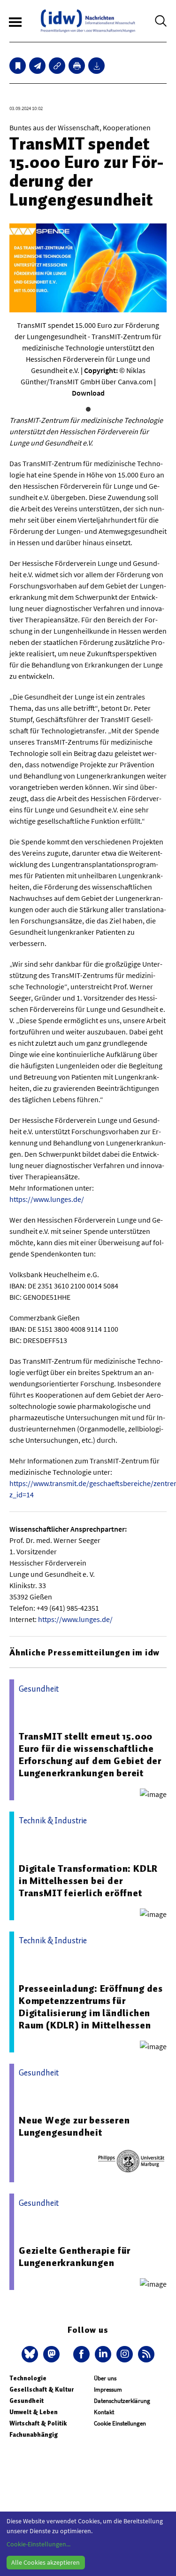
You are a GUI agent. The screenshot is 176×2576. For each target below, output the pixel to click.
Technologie (28, 2378)
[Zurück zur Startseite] (88, 21)
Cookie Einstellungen (120, 2423)
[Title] (57, 66)
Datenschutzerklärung (122, 2401)
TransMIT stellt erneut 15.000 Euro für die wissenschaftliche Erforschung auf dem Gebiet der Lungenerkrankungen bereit (90, 1755)
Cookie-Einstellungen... (38, 2544)
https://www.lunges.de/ (47, 1199)
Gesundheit (27, 2401)
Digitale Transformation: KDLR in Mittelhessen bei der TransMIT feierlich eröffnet (88, 1881)
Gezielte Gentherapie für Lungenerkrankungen (75, 2257)
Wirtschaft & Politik (38, 2423)
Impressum (108, 2389)
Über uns (105, 2378)
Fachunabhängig (34, 2435)
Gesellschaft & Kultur (42, 2389)
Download (88, 393)
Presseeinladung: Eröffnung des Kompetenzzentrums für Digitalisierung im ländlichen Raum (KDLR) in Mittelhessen (91, 2007)
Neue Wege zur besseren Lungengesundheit (74, 2126)
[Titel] (18, 66)
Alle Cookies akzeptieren (46, 2562)
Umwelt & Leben (34, 2412)
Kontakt (104, 2412)
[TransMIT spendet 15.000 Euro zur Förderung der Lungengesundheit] (37, 66)
